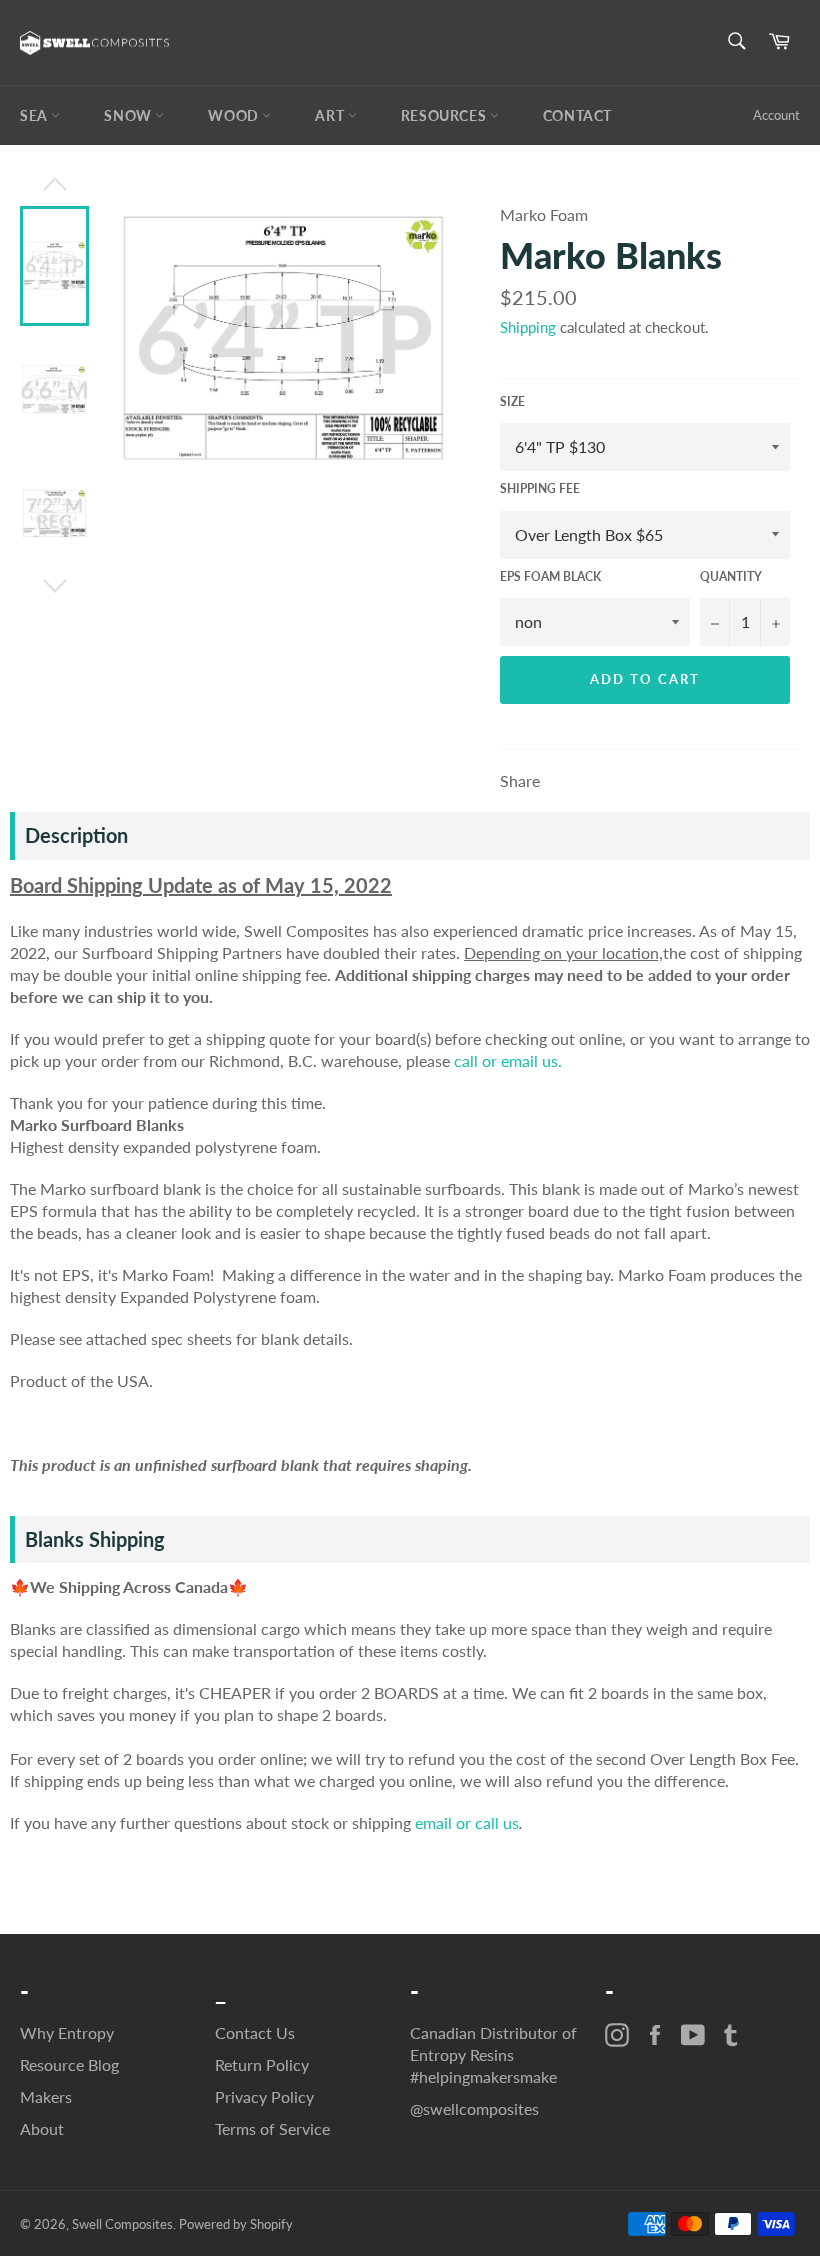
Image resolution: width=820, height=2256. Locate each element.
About (42, 2128)
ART (331, 115)
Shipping (528, 327)
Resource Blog (69, 2064)
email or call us (467, 1822)
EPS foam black (550, 576)
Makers (46, 2096)
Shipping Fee (540, 488)
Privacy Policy (264, 2096)
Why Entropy (67, 2032)
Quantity (731, 576)
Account (776, 115)
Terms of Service (272, 2128)
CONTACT (577, 115)
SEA (35, 115)
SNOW (129, 115)
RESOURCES (445, 115)
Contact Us (255, 2032)
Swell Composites (122, 2224)
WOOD (235, 115)
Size (512, 401)
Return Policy (262, 2064)
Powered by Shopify (236, 2224)
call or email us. (508, 1060)
